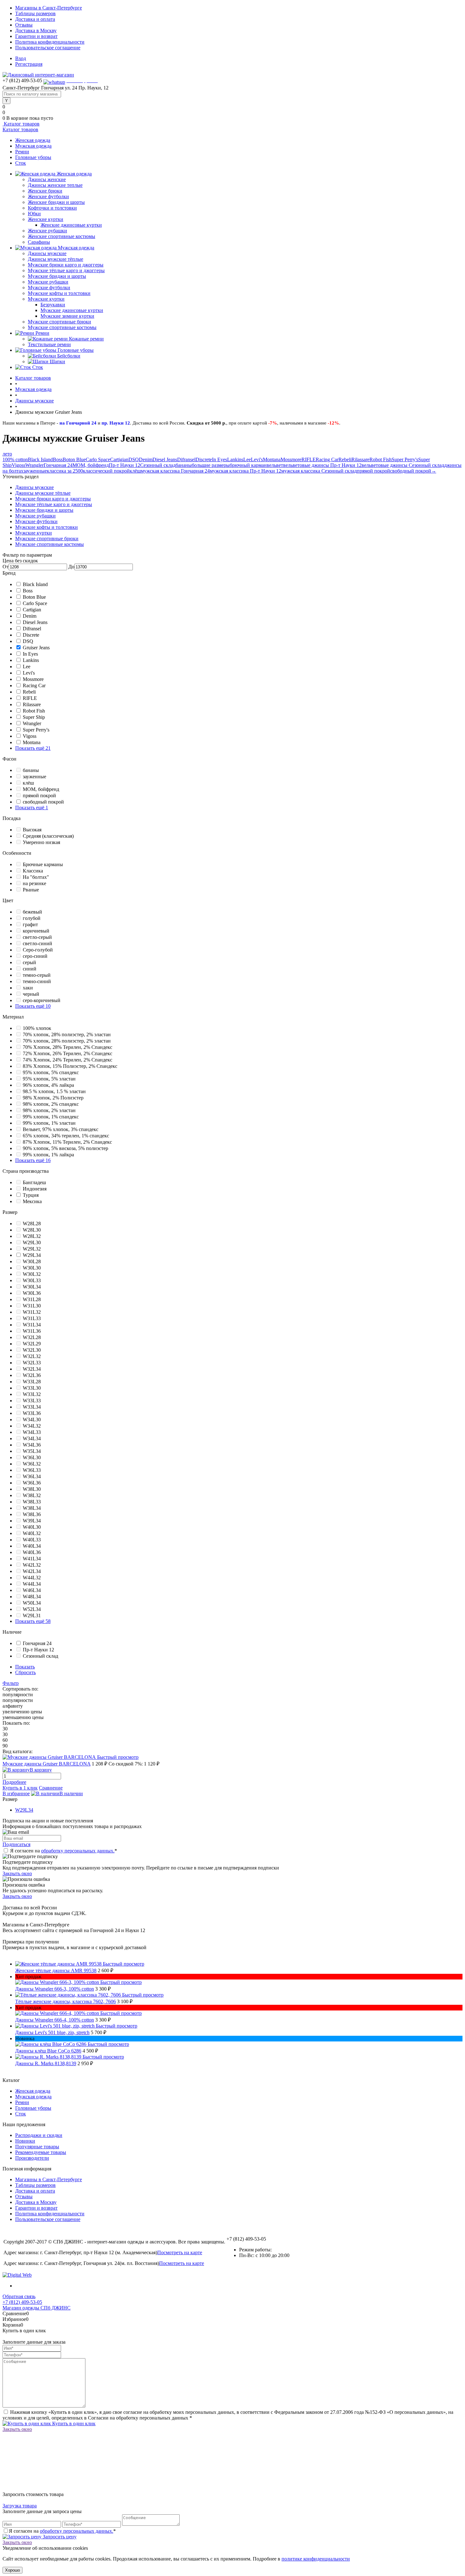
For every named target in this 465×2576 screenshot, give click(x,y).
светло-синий (37, 943)
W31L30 (32, 1306)
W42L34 (32, 1571)
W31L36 (32, 1331)
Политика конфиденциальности (50, 42)
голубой (32, 918)
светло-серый (37, 937)
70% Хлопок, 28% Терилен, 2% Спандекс (68, 1047)
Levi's (257, 459)
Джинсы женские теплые (55, 185)
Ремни (22, 152)
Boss (58, 459)
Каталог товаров (21, 124)
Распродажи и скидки (39, 2135)
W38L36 (32, 1514)
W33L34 (32, 1407)
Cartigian (119, 459)
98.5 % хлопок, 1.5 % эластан (54, 1091)
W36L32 (32, 1464)
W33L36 (32, 1413)
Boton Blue (74, 459)
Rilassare (360, 459)
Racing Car (327, 459)
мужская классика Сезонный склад (319, 471)
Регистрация (29, 64)
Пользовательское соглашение (48, 48)
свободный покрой (411, 471)
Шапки (57, 361)
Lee (247, 459)
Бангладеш (34, 1182)
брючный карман (248, 465)
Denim (146, 459)
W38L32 (32, 1495)
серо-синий (35, 956)
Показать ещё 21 (33, 748)
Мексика (32, 1201)
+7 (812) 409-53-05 (22, 2302)
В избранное (16, 1793)
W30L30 (32, 1268)
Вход (21, 58)
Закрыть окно (17, 1873)
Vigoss (19, 465)
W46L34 (32, 1590)
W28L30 (32, 1230)
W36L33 (32, 1470)
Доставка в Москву (36, 31)
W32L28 (32, 1337)
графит (30, 924)
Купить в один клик (73, 2423)
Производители (32, 2158)
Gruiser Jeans (36, 648)
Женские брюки (45, 191)
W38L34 (32, 1508)
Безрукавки (53, 305)
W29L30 (32, 1242)
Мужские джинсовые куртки (72, 310)
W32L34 (32, 1369)
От (6, 567)
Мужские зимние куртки (67, 316)
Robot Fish (381, 459)
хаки (28, 988)
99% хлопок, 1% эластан (49, 1123)
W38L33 (32, 1502)
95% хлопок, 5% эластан (49, 1079)
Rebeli (345, 459)
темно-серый (37, 975)
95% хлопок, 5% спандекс (51, 1072)
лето (7, 454)
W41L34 (32, 1559)
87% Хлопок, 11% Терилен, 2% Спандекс (67, 1142)
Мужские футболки (49, 288)
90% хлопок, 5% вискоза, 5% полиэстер (65, 1148)
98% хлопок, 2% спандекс (51, 1104)
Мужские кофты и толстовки (59, 293)
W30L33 (32, 1280)
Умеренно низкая (41, 842)
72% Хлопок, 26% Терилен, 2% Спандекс (68, 1053)
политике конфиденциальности (316, 2559)
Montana (272, 459)
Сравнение (51, 1788)
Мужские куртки (46, 299)
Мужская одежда (33, 146)
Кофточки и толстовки (52, 208)
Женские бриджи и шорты (56, 202)
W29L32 (32, 1249)
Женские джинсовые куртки (71, 225)
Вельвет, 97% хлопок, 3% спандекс (61, 1129)
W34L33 (32, 1432)
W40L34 (32, 1546)
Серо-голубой (38, 950)
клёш (135, 471)
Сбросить (25, 1672)
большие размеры (211, 465)
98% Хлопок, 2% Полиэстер (53, 1098)
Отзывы (24, 25)
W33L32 (32, 1394)
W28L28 (32, 1224)
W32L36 (32, 1375)
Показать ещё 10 (33, 1006)
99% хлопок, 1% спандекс (51, 1117)
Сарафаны (39, 242)
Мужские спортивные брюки (59, 322)
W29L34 (32, 1255)
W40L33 (32, 1540)
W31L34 (32, 1325)
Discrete (204, 459)
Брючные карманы (43, 864)
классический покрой (106, 471)
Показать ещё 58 (33, 1621)
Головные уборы (33, 157)
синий (30, 969)
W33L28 (32, 1382)
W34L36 (32, 1445)
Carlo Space (98, 459)
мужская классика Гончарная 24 (175, 471)
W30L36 (32, 1293)
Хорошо (12, 2570)
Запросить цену (59, 2537)
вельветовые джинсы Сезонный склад (403, 465)
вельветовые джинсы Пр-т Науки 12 (322, 465)
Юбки (34, 214)
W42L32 (32, 1565)
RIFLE (309, 459)
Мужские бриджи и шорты (57, 276)
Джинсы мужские (47, 253)
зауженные (35, 471)
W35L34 (32, 1451)
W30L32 (32, 1274)
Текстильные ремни (49, 344)
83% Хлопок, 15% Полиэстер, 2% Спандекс (70, 1066)
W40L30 (32, 1527)
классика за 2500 (65, 471)
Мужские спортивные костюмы (62, 327)
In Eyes (220, 459)
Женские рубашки (47, 231)
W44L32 (32, 1578)
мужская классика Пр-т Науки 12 (245, 471)
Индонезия (35, 1189)
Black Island (40, 459)
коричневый (36, 931)
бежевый (32, 912)
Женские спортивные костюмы (62, 236)
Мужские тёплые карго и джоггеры (66, 270)
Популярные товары (37, 2147)
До (71, 567)
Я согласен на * (64, 1851)
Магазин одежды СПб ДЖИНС (37, 2308)
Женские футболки (48, 196)
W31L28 (32, 1299)
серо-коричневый (42, 1000)
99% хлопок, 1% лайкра (48, 1155)
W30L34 (32, 1287)
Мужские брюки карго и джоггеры (66, 265)
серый (29, 962)
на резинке (34, 883)
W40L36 (32, 1552)
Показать (25, 1667)
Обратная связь (19, 2296)
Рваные (31, 890)
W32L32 (32, 1356)
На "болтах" (36, 877)
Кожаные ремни (86, 339)
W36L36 (32, 1483)
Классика (33, 871)
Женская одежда (33, 140)
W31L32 (32, 1312)
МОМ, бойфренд (91, 465)
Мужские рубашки (48, 282)
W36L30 (32, 1457)
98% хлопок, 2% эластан (49, 1110)
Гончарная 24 (58, 465)
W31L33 (32, 1318)
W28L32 (32, 1236)
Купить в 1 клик (20, 1788)
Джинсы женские (47, 179)
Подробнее (14, 1782)
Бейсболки (69, 356)
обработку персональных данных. (78, 1851)
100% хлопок (37, 1028)
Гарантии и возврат (36, 36)
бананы (184, 465)
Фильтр (11, 1683)
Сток (21, 163)
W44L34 (32, 1584)
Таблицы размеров (35, 13)
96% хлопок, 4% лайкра (48, 1085)
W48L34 (32, 1597)
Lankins (235, 459)
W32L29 (32, 1344)
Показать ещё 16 (33, 1160)
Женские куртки (46, 219)
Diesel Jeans (165, 459)
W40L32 (32, 1533)
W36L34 (32, 1476)
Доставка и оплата (35, 19)
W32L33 (32, 1363)
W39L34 (32, 1521)
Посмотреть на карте (180, 2252)
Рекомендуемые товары (41, 2152)
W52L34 (32, 1609)
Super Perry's (405, 459)
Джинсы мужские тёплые (56, 259)
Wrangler (34, 465)
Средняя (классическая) (48, 836)
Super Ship (34, 717)
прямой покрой (373, 471)
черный (31, 994)
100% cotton (15, 459)
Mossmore (291, 459)
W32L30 (32, 1350)
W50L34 (32, 1603)
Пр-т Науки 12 (124, 465)
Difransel (186, 459)
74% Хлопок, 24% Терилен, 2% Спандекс (68, 1060)
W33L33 (32, 1401)
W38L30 (32, 1489)
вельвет (275, 465)
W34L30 (32, 1420)
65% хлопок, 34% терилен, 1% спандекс (66, 1136)
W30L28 (32, 1261)
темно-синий (37, 981)
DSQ (134, 459)
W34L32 (32, 1426)
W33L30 (32, 1388)
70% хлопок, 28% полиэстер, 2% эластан (67, 1034)
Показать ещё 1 (32, 808)
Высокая (32, 830)
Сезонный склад (158, 465)
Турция (31, 1195)
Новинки (25, 2141)
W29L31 (32, 1615)
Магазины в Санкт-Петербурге (49, 8)
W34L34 (32, 1438)
